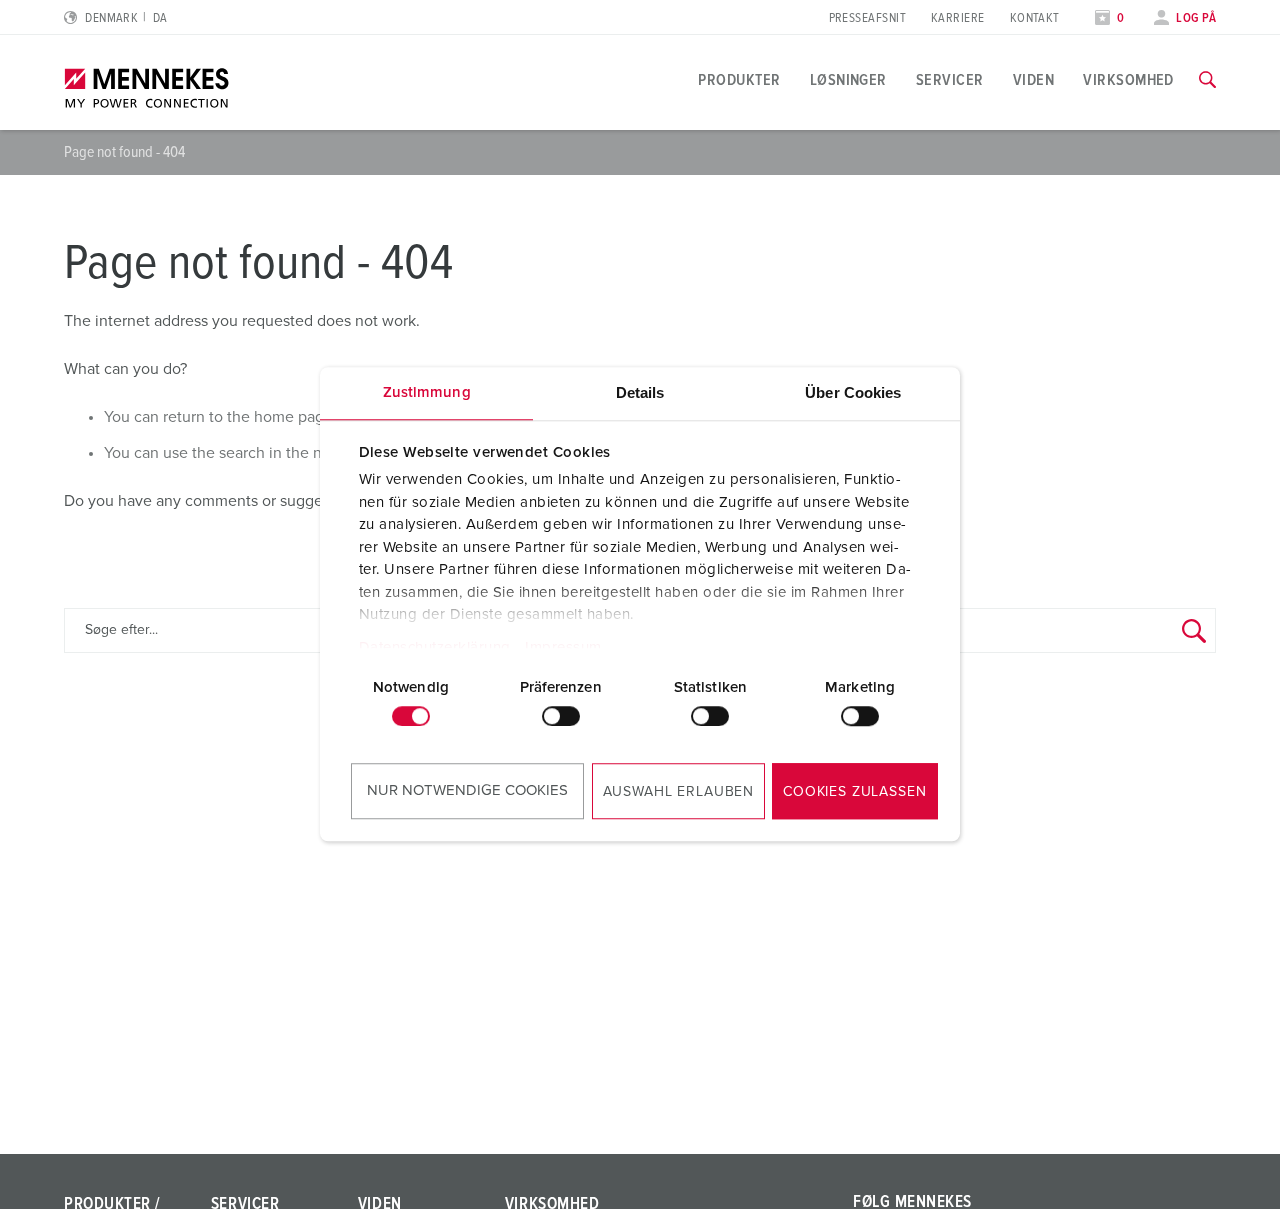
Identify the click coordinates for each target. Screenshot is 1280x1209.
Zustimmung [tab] (427, 392)
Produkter (739, 80)
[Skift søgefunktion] (1207, 80)
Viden (1033, 80)
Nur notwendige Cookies (467, 790)
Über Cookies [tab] (853, 392)
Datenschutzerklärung (435, 647)
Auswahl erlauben (678, 792)
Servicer (950, 80)
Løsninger (848, 80)
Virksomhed (1128, 80)
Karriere (958, 18)
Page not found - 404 (124, 152)
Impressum (563, 647)
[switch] (561, 716)
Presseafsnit (867, 18)
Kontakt (1035, 18)
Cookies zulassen (854, 792)
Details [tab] (640, 392)
